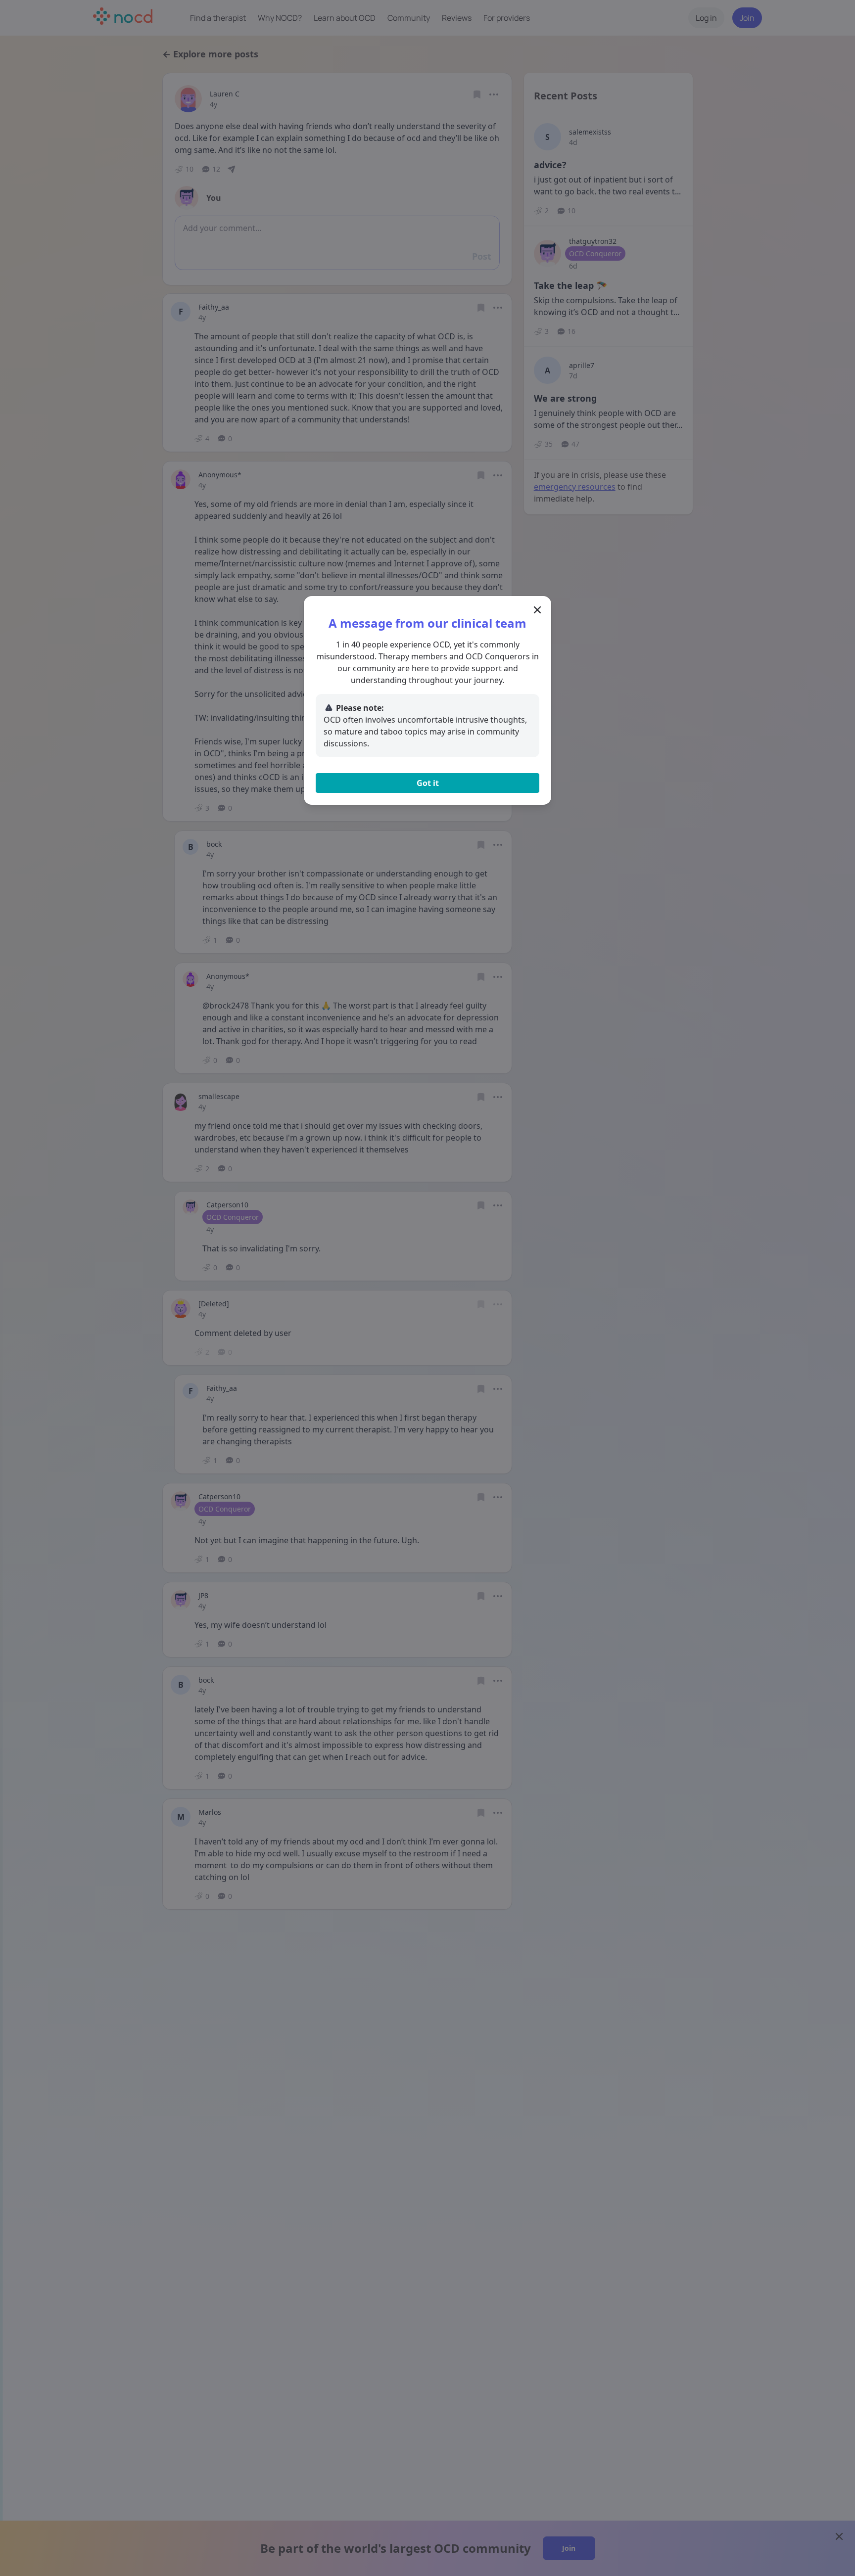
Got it (428, 783)
